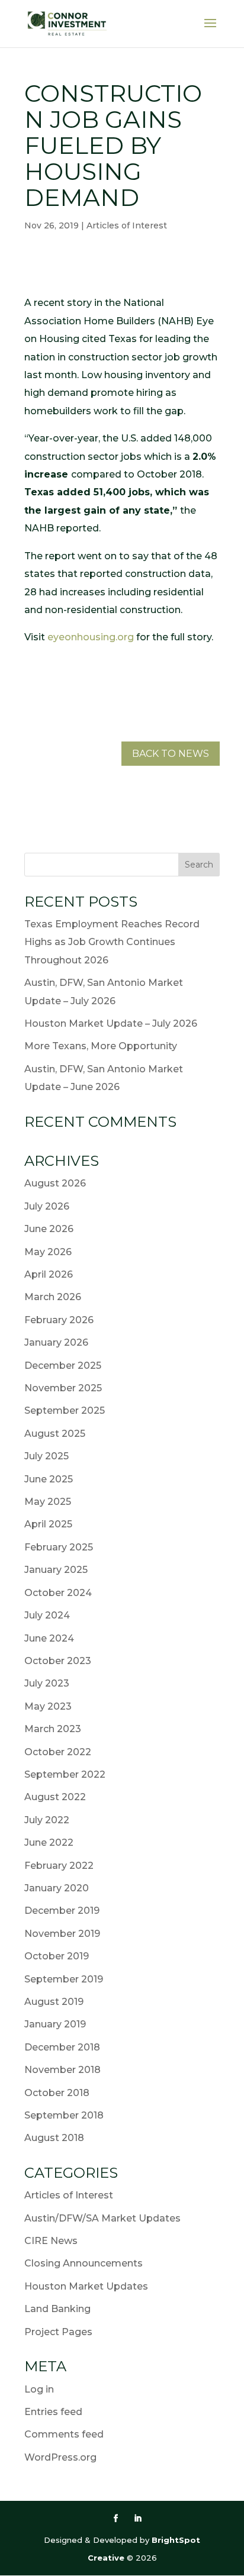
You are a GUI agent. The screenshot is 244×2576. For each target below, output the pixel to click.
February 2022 (59, 1866)
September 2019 (64, 1979)
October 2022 (58, 1752)
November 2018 (62, 2070)
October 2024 (58, 1593)
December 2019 (62, 1911)
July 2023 (47, 1683)
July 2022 (47, 1820)
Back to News (171, 754)
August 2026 (55, 1183)
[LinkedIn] (138, 2519)
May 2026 (48, 1252)
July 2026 (47, 1206)
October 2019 (57, 1956)
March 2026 (53, 1297)
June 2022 (49, 1842)
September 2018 (64, 2115)
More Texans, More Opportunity (101, 1046)
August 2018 (54, 2138)
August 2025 (55, 1434)
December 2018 (62, 2047)
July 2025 (46, 1456)
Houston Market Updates (86, 2286)
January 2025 (56, 1570)
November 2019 (62, 1934)
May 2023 (48, 1706)
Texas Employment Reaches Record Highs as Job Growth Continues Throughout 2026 (112, 942)
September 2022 (65, 1774)
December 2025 (63, 1366)
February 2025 (59, 1547)
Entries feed (53, 2412)
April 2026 (49, 1274)
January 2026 (56, 1342)
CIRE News (51, 2241)
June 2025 (49, 1479)
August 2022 (55, 1797)
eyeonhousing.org (91, 637)
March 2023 (53, 1729)
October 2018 (57, 2093)
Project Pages (58, 2332)
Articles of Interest (127, 225)
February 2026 (59, 1320)
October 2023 (58, 1661)
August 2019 (54, 2002)
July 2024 (47, 1615)
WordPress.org (60, 2457)
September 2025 (65, 1410)
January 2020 (57, 1888)
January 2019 (55, 2024)
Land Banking (57, 2309)
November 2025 (63, 1388)
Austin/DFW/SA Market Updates (102, 2218)
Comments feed (64, 2434)
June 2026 (49, 1229)
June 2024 (49, 1638)
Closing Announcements (84, 2263)
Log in (39, 2389)
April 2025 (48, 1524)
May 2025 (48, 1502)
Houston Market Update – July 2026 (111, 1023)
